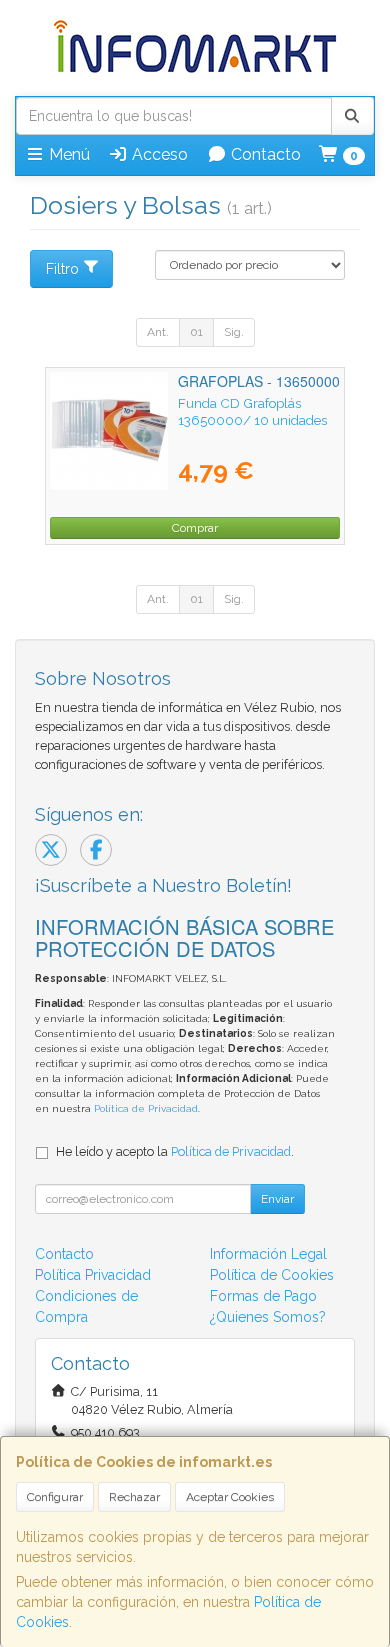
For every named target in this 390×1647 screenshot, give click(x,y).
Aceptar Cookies (230, 1497)
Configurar (55, 1497)
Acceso (158, 154)
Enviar (277, 1199)
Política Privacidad (93, 1275)
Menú (67, 154)
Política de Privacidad (146, 1108)
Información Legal (268, 1254)
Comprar (195, 528)
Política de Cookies (272, 1275)
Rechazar (134, 1497)
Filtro (62, 269)
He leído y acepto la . (175, 1151)
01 (196, 332)
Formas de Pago (263, 1296)
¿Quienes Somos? (268, 1317)
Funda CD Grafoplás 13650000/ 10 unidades (252, 411)
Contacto (264, 154)
